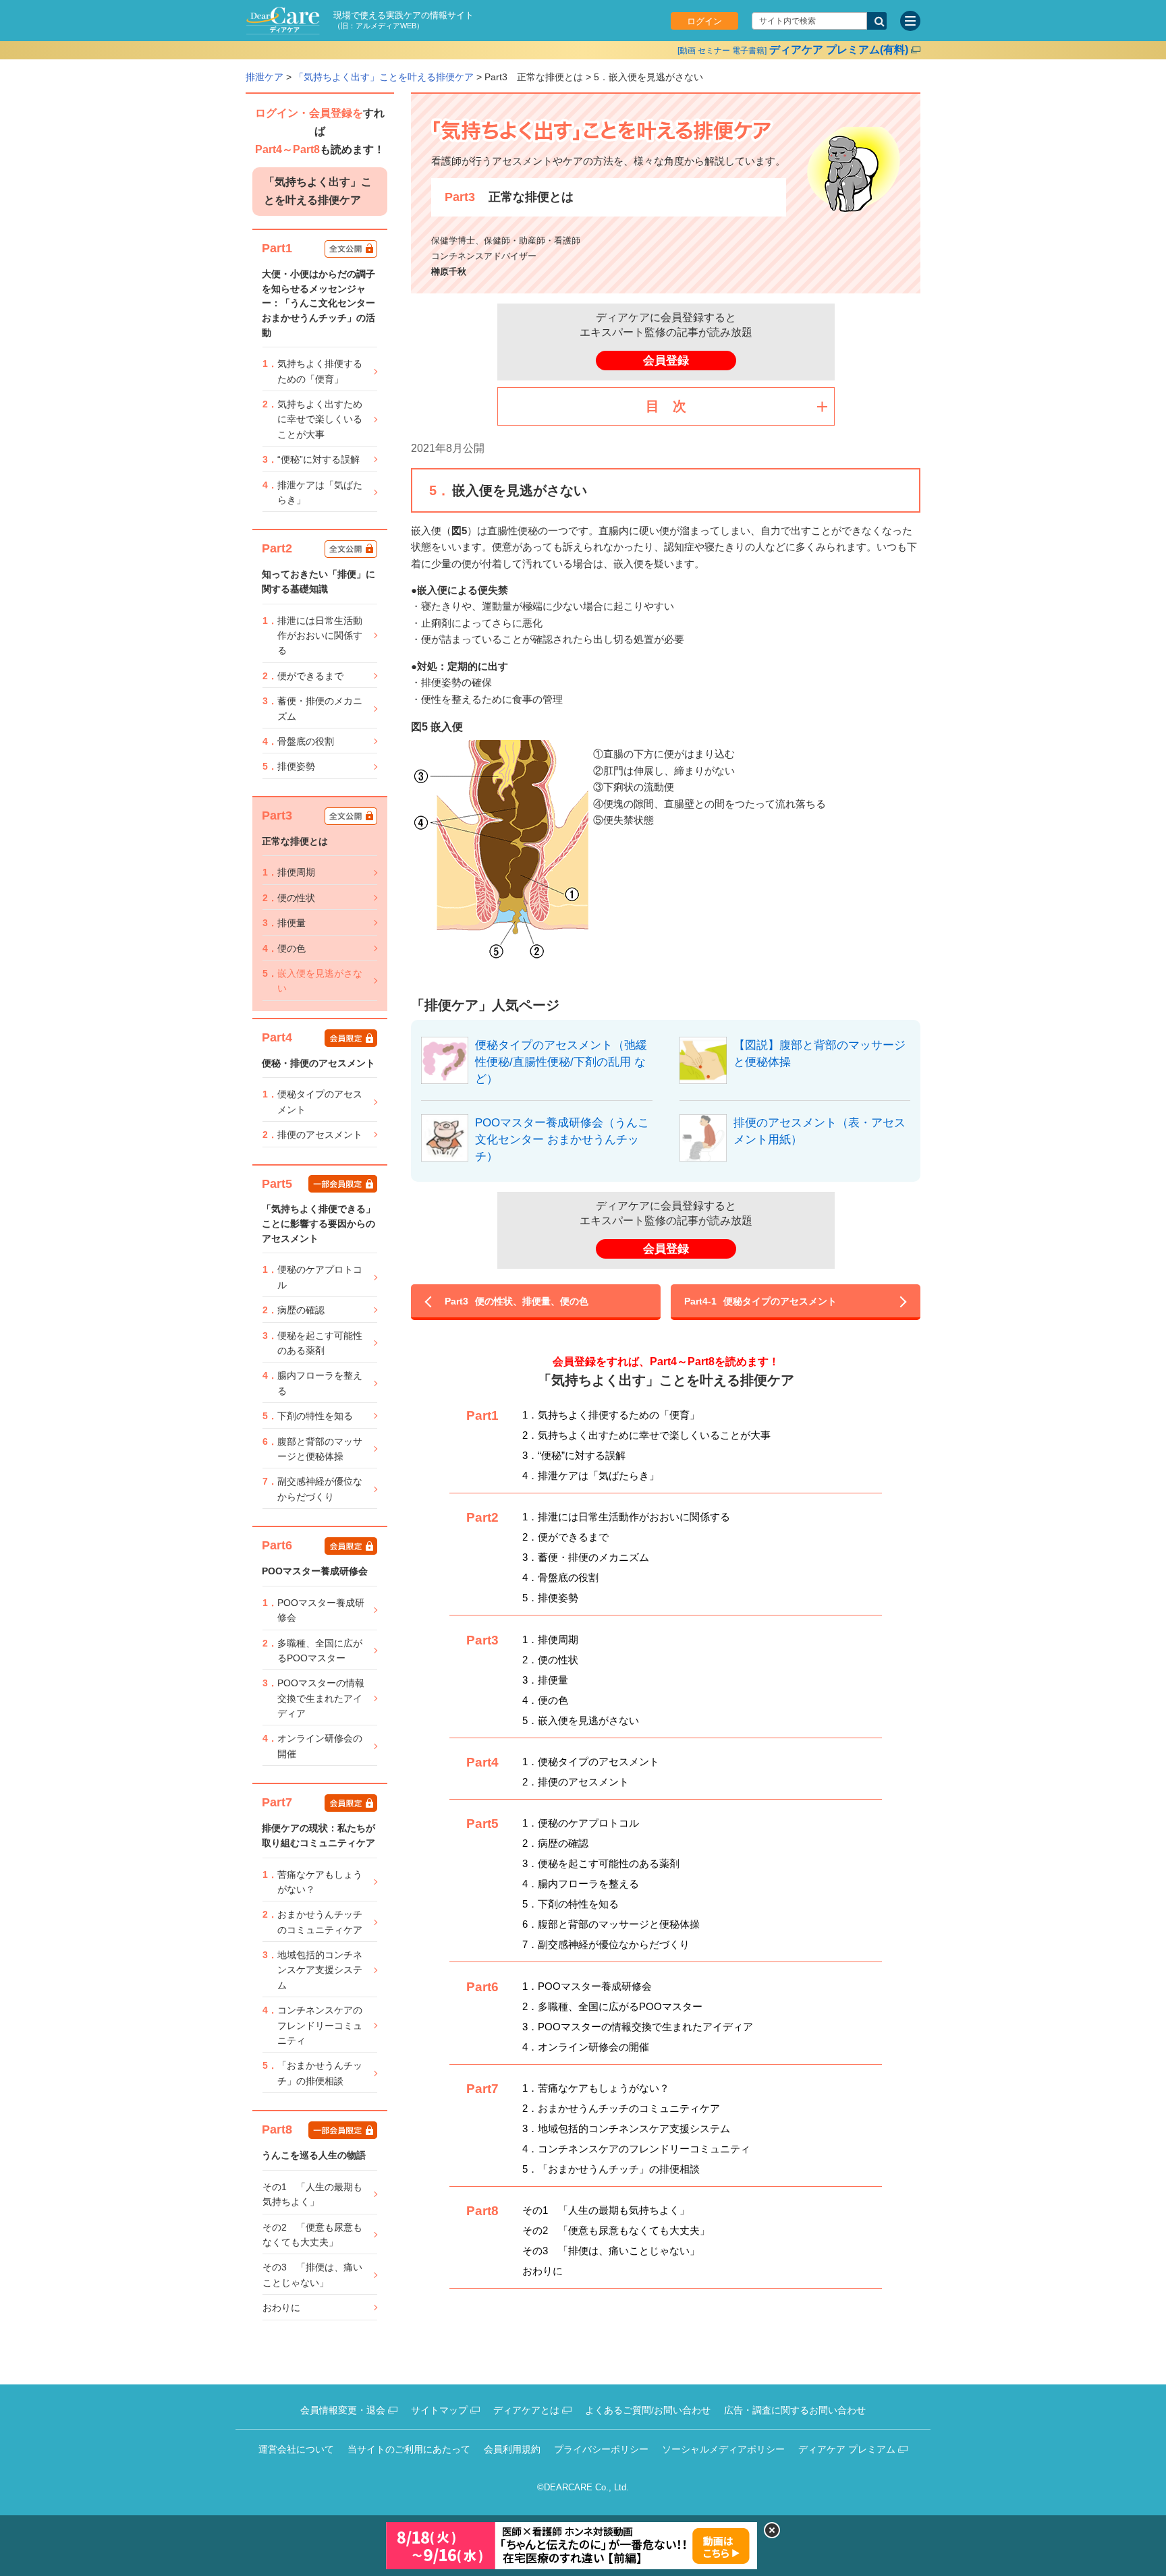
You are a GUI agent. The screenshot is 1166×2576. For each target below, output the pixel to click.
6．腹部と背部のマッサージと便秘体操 (611, 1924)
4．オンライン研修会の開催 (586, 2047)
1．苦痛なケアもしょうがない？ (596, 2088)
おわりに (543, 2271)
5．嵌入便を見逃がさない (581, 1720)
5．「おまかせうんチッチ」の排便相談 (611, 2169)
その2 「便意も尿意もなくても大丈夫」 (616, 2230)
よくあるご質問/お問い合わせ (648, 2410)
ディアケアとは (526, 2410)
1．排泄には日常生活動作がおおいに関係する (626, 1517)
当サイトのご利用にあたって (409, 2449)
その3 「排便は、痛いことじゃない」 (611, 2251)
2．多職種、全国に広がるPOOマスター (612, 2006)
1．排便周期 (550, 1639)
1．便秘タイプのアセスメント (591, 1762)
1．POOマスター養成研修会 (587, 1986)
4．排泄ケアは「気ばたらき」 (591, 1476)
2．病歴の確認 (555, 1843)
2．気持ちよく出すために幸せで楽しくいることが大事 (646, 1435)
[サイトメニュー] (910, 21)
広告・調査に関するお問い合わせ (795, 2410)
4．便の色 (545, 1700)
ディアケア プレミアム (847, 2449)
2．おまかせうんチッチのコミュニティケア (621, 2108)
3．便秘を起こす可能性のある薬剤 (601, 1863)
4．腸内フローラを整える (581, 1884)
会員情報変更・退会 (343, 2410)
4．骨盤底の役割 (560, 1577)
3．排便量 (545, 1680)
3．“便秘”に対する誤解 (574, 1455)
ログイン (704, 21)
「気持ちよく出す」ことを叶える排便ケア (384, 77)
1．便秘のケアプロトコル (581, 1823)
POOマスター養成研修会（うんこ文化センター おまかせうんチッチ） (562, 1139)
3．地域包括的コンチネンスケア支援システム (626, 2128)
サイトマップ (439, 2410)
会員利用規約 (512, 2449)
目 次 (666, 406)
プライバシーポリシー (601, 2449)
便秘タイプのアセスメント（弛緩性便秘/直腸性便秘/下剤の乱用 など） (561, 1062)
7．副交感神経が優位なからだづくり (606, 1944)
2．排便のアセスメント (576, 1782)
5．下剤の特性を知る (571, 1904)
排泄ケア (265, 77)
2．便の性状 (550, 1660)
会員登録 (666, 361)
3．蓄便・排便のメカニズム (586, 1557)
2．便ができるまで (565, 1537)
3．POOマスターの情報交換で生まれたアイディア (638, 2027)
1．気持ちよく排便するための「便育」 (611, 1415)
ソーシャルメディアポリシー (723, 2449)
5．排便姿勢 (550, 1598)
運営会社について (296, 2449)
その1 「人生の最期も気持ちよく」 (606, 2210)
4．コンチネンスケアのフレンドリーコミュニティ (636, 2149)
